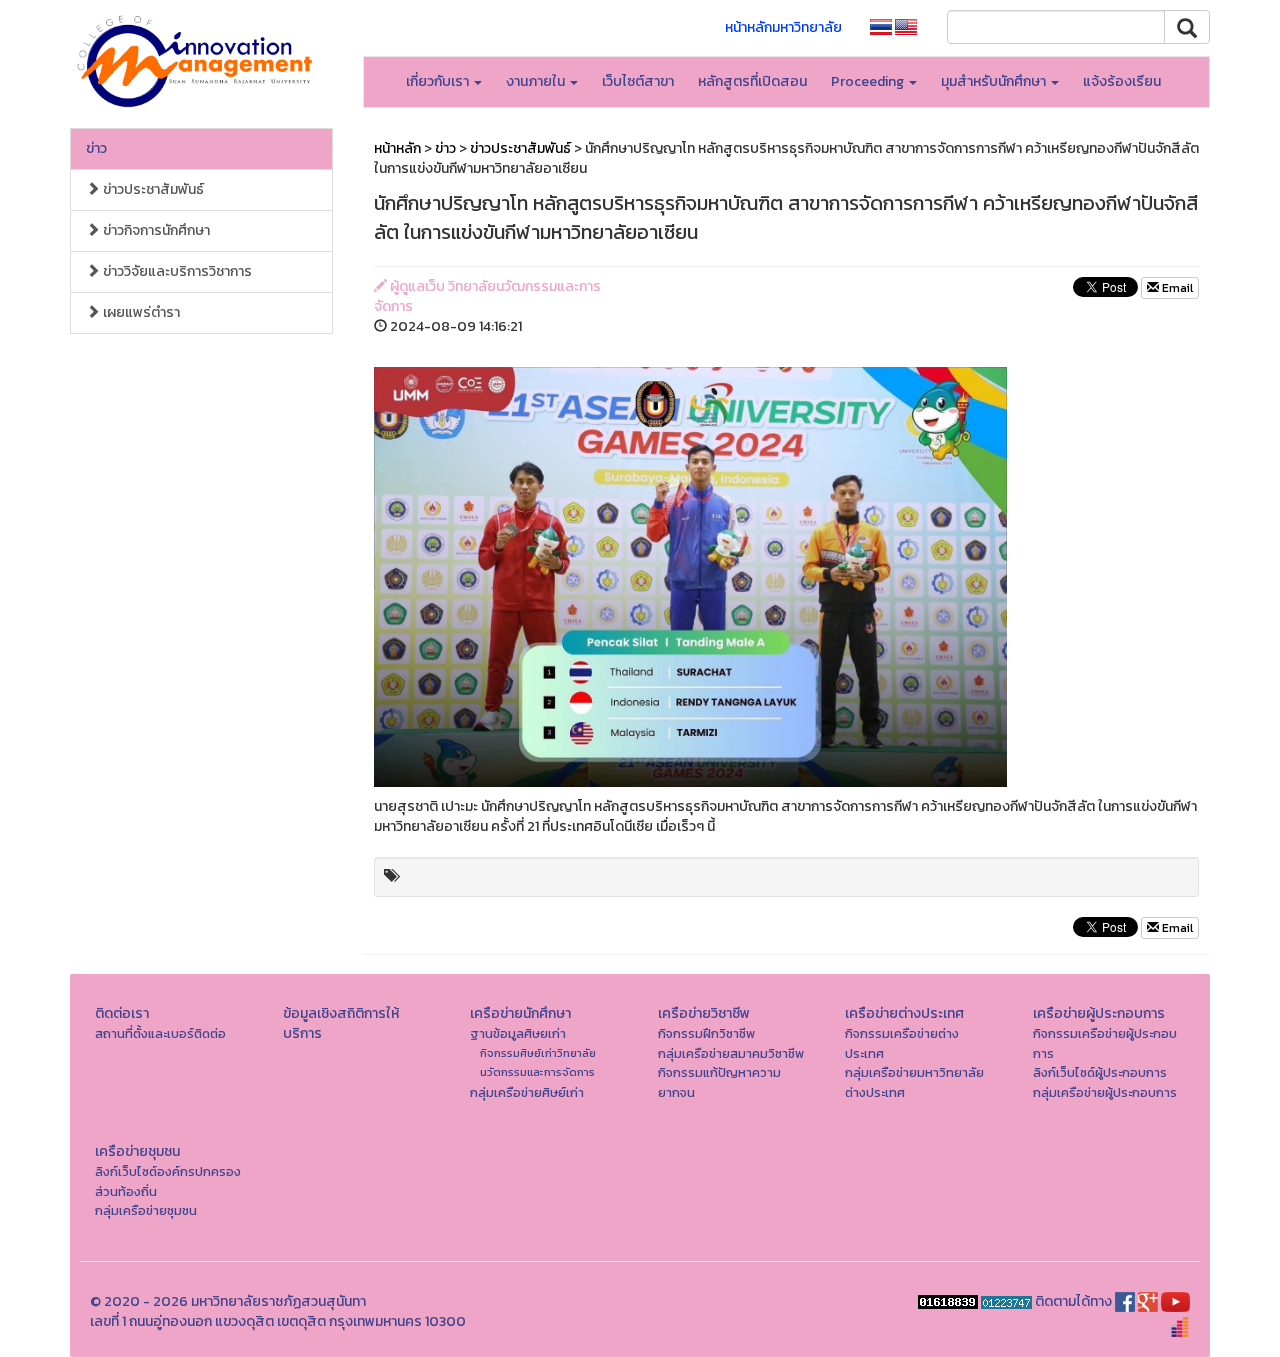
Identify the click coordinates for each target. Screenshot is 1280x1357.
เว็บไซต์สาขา (638, 81)
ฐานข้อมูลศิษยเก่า (518, 1033)
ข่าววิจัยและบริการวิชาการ (176, 271)
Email (1176, 288)
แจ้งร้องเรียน (1122, 81)
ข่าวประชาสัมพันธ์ (152, 189)
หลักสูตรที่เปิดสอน (752, 81)
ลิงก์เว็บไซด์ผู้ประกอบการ (1100, 1072)
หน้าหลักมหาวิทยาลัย (783, 27)
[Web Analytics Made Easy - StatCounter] (1006, 1301)
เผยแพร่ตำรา (140, 312)
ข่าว (96, 148)
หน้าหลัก (397, 148)
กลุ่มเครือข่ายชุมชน (146, 1210)
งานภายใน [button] (537, 81)
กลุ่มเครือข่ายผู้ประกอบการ (1105, 1092)
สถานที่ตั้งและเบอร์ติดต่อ (160, 1033)
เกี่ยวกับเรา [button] (439, 81)
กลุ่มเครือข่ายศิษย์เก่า (527, 1092)
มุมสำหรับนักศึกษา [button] (995, 81)
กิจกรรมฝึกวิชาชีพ (706, 1033)
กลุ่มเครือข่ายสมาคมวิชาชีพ (731, 1053)
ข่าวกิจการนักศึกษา (155, 230)
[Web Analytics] (948, 1301)
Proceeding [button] (869, 81)
